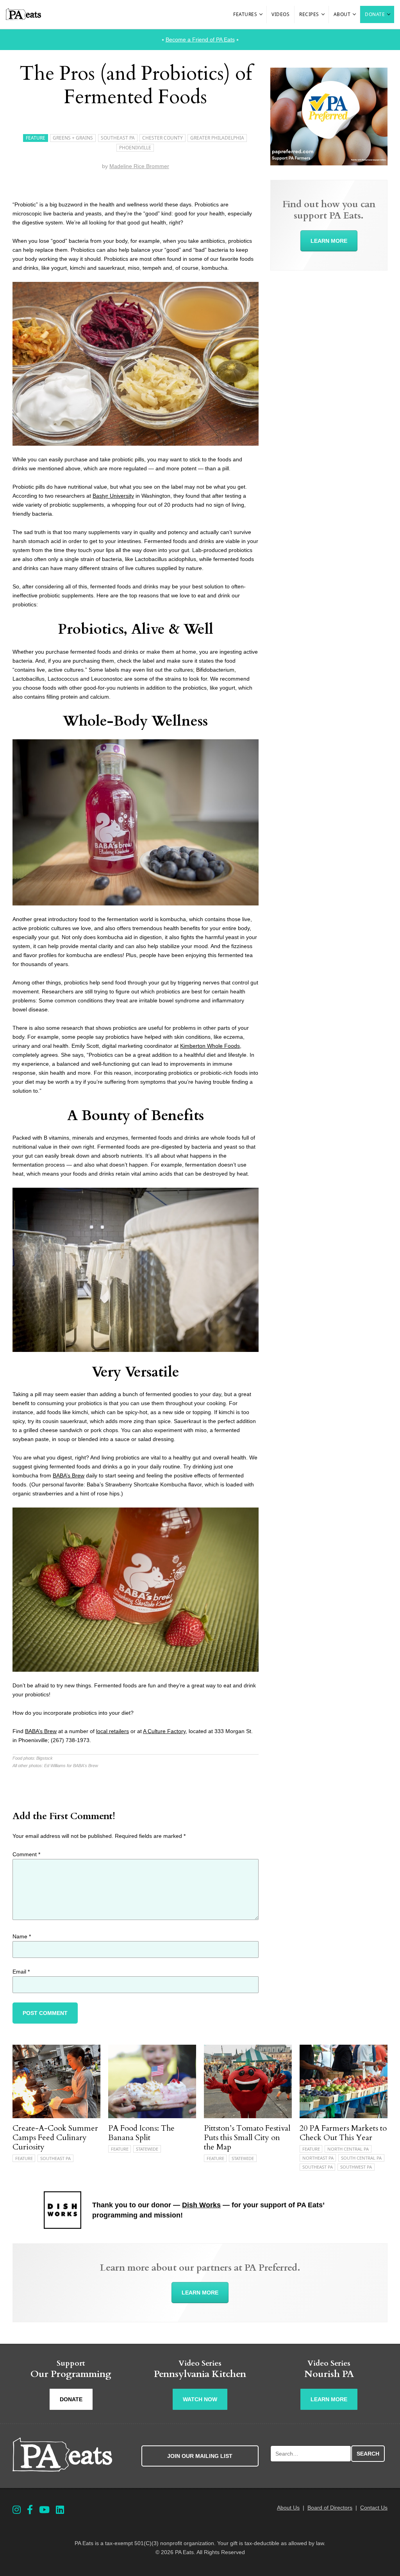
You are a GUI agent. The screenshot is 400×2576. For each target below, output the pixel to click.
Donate (375, 14)
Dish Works (201, 2205)
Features (245, 14)
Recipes (309, 14)
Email (21, 1972)
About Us (288, 2508)
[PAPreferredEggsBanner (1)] (329, 163)
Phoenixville (135, 148)
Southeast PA (118, 138)
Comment (26, 1854)
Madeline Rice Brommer (139, 166)
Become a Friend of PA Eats (200, 39)
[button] (261, 14)
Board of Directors (330, 2508)
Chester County (162, 138)
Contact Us (374, 2508)
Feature (36, 138)
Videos (280, 14)
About (342, 14)
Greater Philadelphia (217, 138)
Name (22, 1936)
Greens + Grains (73, 138)
